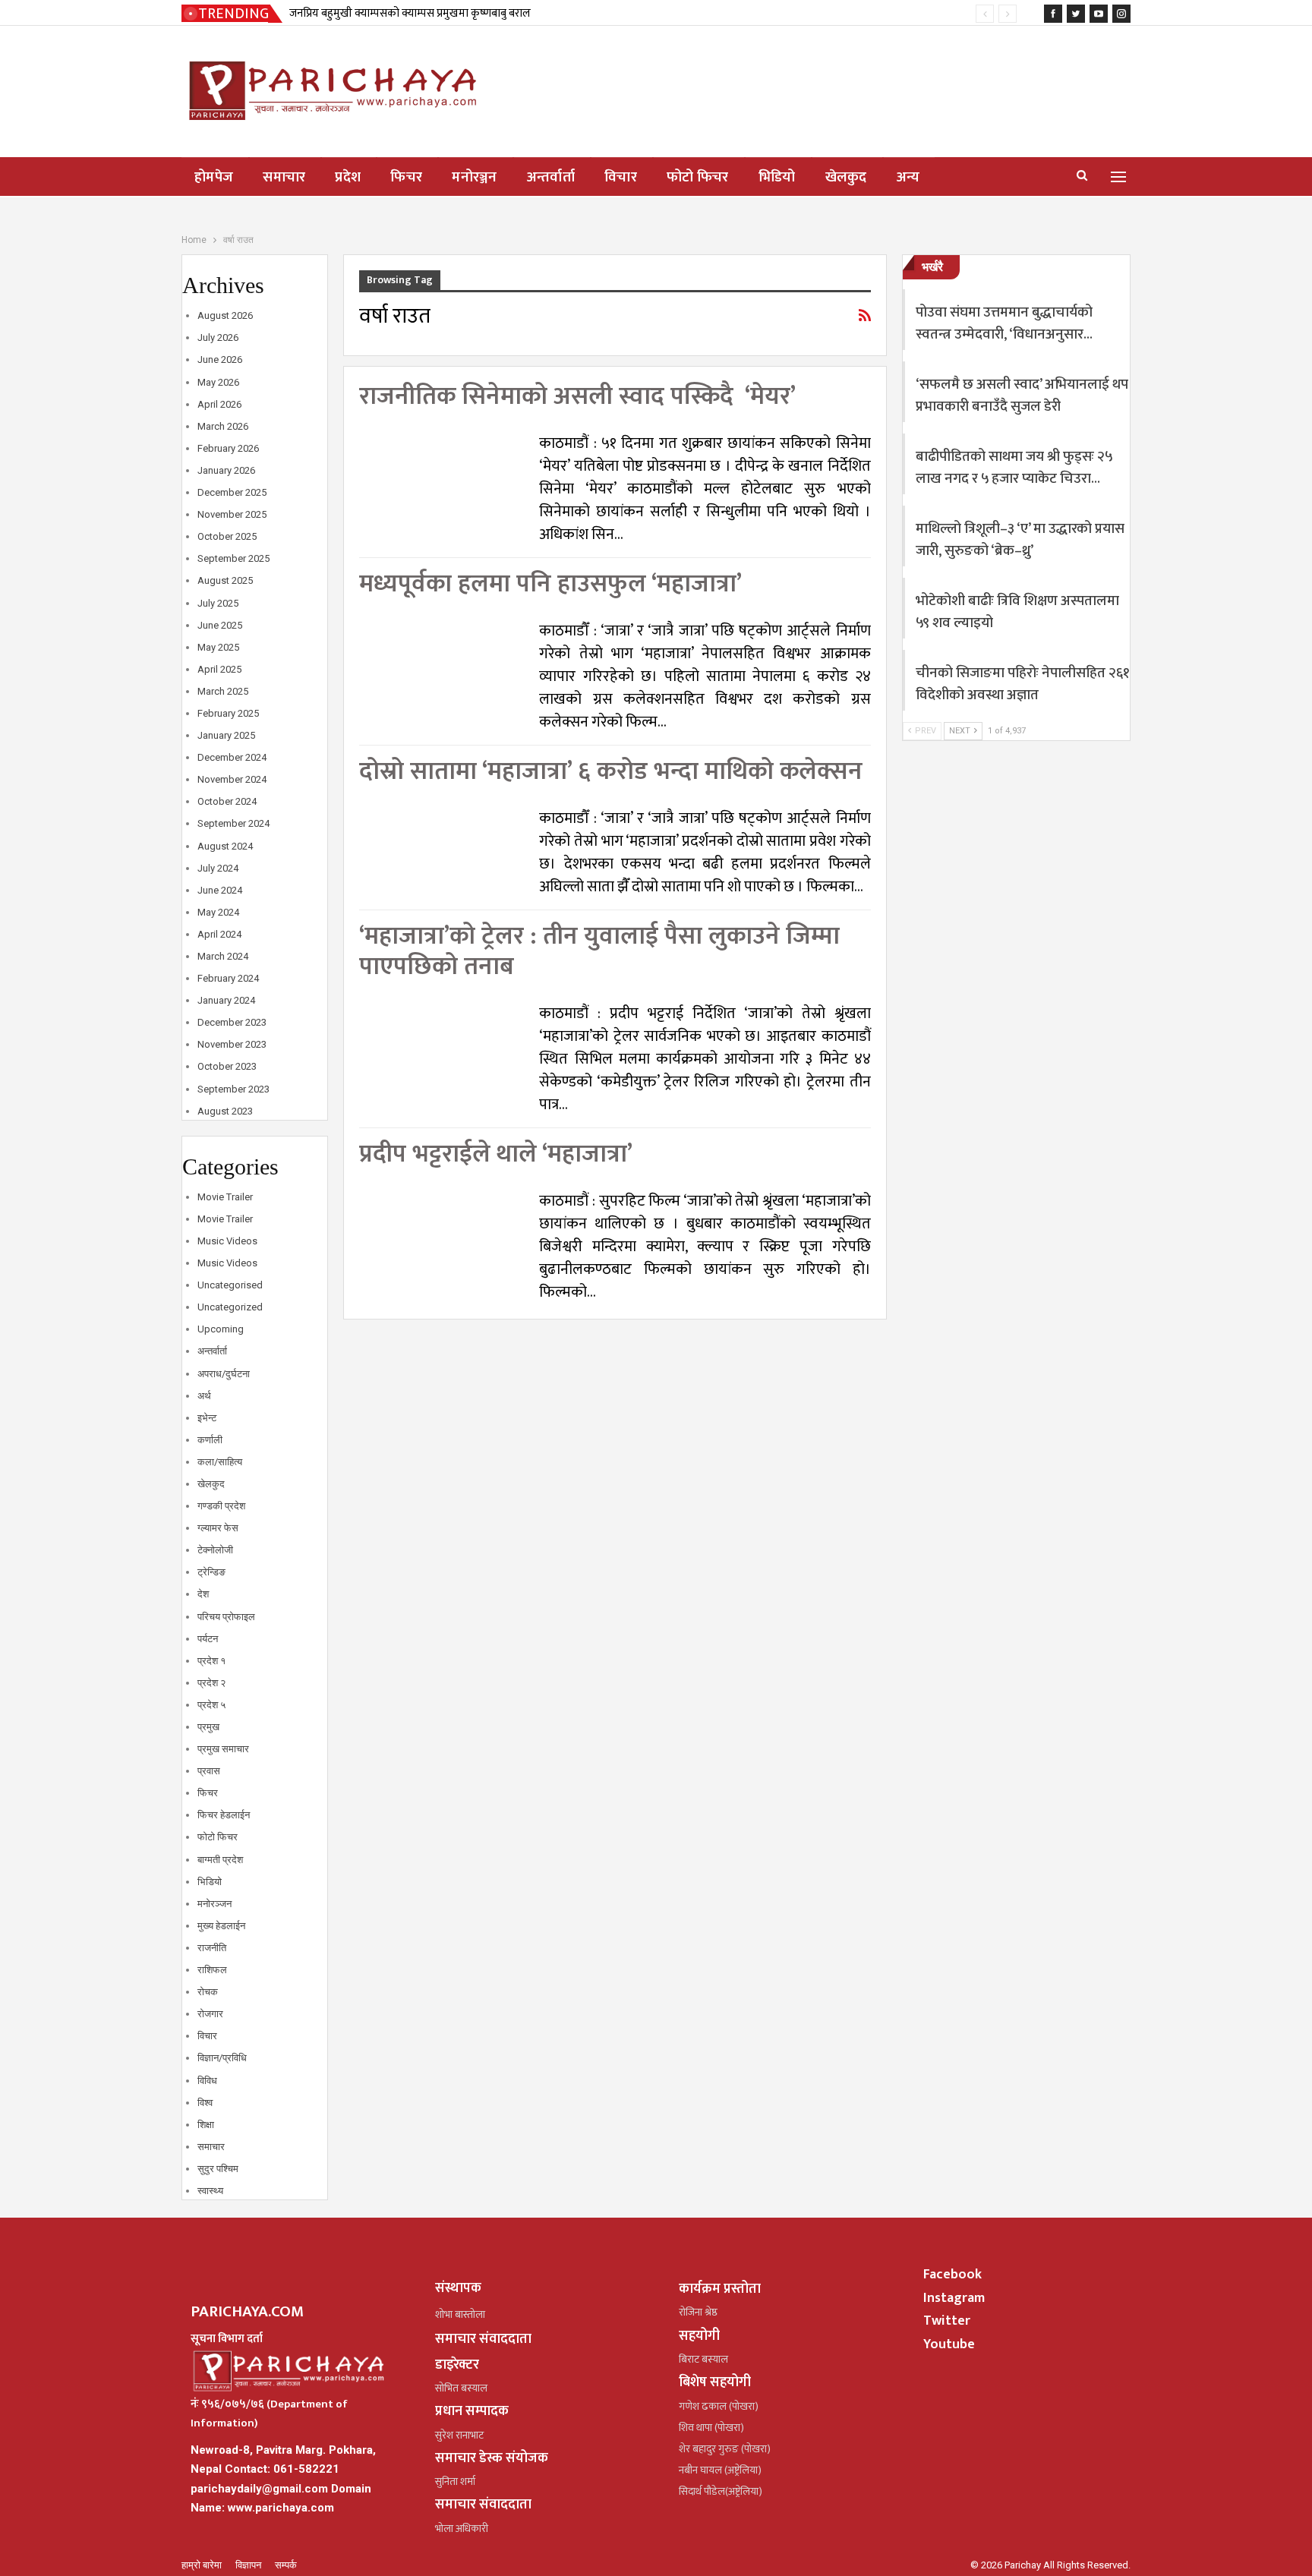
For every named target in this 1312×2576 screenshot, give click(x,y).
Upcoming (221, 1329)
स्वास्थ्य (210, 2191)
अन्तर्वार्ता (551, 177)
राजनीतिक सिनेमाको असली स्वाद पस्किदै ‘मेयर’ (577, 397)
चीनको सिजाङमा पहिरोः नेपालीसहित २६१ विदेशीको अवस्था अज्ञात (1023, 684)
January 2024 (226, 1000)
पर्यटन (208, 1639)
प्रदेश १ (211, 1661)
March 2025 (223, 691)
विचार (621, 177)
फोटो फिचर (698, 177)
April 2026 (219, 404)
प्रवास (209, 1771)
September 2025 (233, 558)
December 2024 (232, 757)
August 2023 (225, 1111)
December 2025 (232, 492)
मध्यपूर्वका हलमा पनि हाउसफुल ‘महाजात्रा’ (550, 584)
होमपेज (214, 177)
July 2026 (218, 337)
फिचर (406, 177)
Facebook (952, 2275)
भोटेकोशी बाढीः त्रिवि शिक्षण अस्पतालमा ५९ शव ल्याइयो (1017, 612)
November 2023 (232, 1044)
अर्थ (204, 1396)
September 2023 (233, 1089)
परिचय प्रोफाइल (226, 1617)
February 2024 (228, 978)
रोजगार (210, 2014)
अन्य (908, 177)
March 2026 (223, 426)
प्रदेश (348, 177)
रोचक (208, 1992)
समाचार (284, 177)
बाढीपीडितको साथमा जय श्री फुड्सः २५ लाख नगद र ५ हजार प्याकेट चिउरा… (1014, 468)
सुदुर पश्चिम (218, 2169)
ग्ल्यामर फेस (218, 1528)
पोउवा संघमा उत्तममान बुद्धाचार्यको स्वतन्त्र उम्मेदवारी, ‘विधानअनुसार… (1004, 323)
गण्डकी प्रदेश (221, 1506)
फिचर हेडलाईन (224, 1815)
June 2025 (220, 625)
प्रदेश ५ (211, 1705)
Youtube (949, 2344)
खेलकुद (846, 177)
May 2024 (218, 912)
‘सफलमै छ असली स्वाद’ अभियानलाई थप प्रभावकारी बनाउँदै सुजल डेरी (1022, 396)
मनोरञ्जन (475, 177)
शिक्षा (206, 2125)
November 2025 (232, 514)
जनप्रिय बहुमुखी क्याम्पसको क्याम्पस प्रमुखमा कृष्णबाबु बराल (410, 13)
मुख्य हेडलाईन (221, 1926)
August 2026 (225, 315)
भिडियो (777, 177)
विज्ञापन (249, 2565)
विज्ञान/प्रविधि (222, 2058)
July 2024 (218, 868)
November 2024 (232, 779)
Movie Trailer (225, 1197)
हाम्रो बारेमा (203, 2565)
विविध (207, 2081)
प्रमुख (208, 1727)
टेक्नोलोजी (215, 1550)
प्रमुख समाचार (223, 1749)
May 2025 (218, 647)
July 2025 (218, 603)
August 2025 (225, 580)
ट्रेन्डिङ (211, 1572)
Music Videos (227, 1241)
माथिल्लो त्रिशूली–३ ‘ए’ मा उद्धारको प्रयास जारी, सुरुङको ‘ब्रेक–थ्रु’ (1020, 540)
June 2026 (220, 359)
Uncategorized (230, 1307)
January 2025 (226, 735)
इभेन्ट (207, 1418)
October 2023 (227, 1066)
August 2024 (225, 846)
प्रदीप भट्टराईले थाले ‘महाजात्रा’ (496, 1154)
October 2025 (227, 536)
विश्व (205, 2103)
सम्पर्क (286, 2565)
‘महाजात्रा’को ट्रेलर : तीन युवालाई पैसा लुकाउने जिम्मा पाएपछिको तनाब (599, 952)
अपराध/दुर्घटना (224, 1374)
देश (203, 1594)
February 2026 (228, 448)
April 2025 (219, 669)
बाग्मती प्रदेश (220, 1860)
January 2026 (226, 470)
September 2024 (233, 823)
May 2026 (218, 382)
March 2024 (223, 956)
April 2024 (219, 934)
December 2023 (232, 1022)
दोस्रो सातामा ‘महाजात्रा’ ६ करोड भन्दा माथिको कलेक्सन (611, 772)
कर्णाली (210, 1440)
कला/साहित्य (220, 1462)
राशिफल (212, 1970)
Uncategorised (230, 1285)
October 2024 (227, 801)
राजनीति (212, 1948)
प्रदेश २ (211, 1683)
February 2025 (228, 713)
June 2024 (220, 890)
